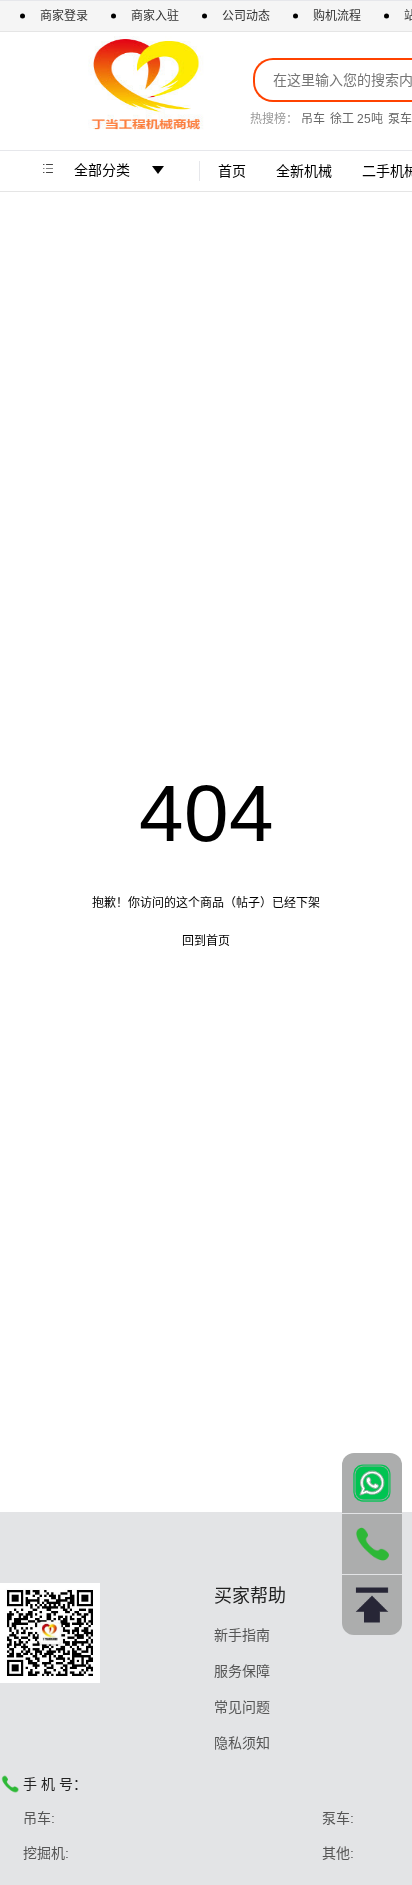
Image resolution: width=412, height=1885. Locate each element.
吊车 (313, 119)
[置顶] (372, 1605)
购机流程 (337, 16)
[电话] (372, 1544)
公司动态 (246, 16)
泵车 (400, 119)
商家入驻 (156, 16)
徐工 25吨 (356, 119)
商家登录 (65, 16)
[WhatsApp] (372, 1483)
